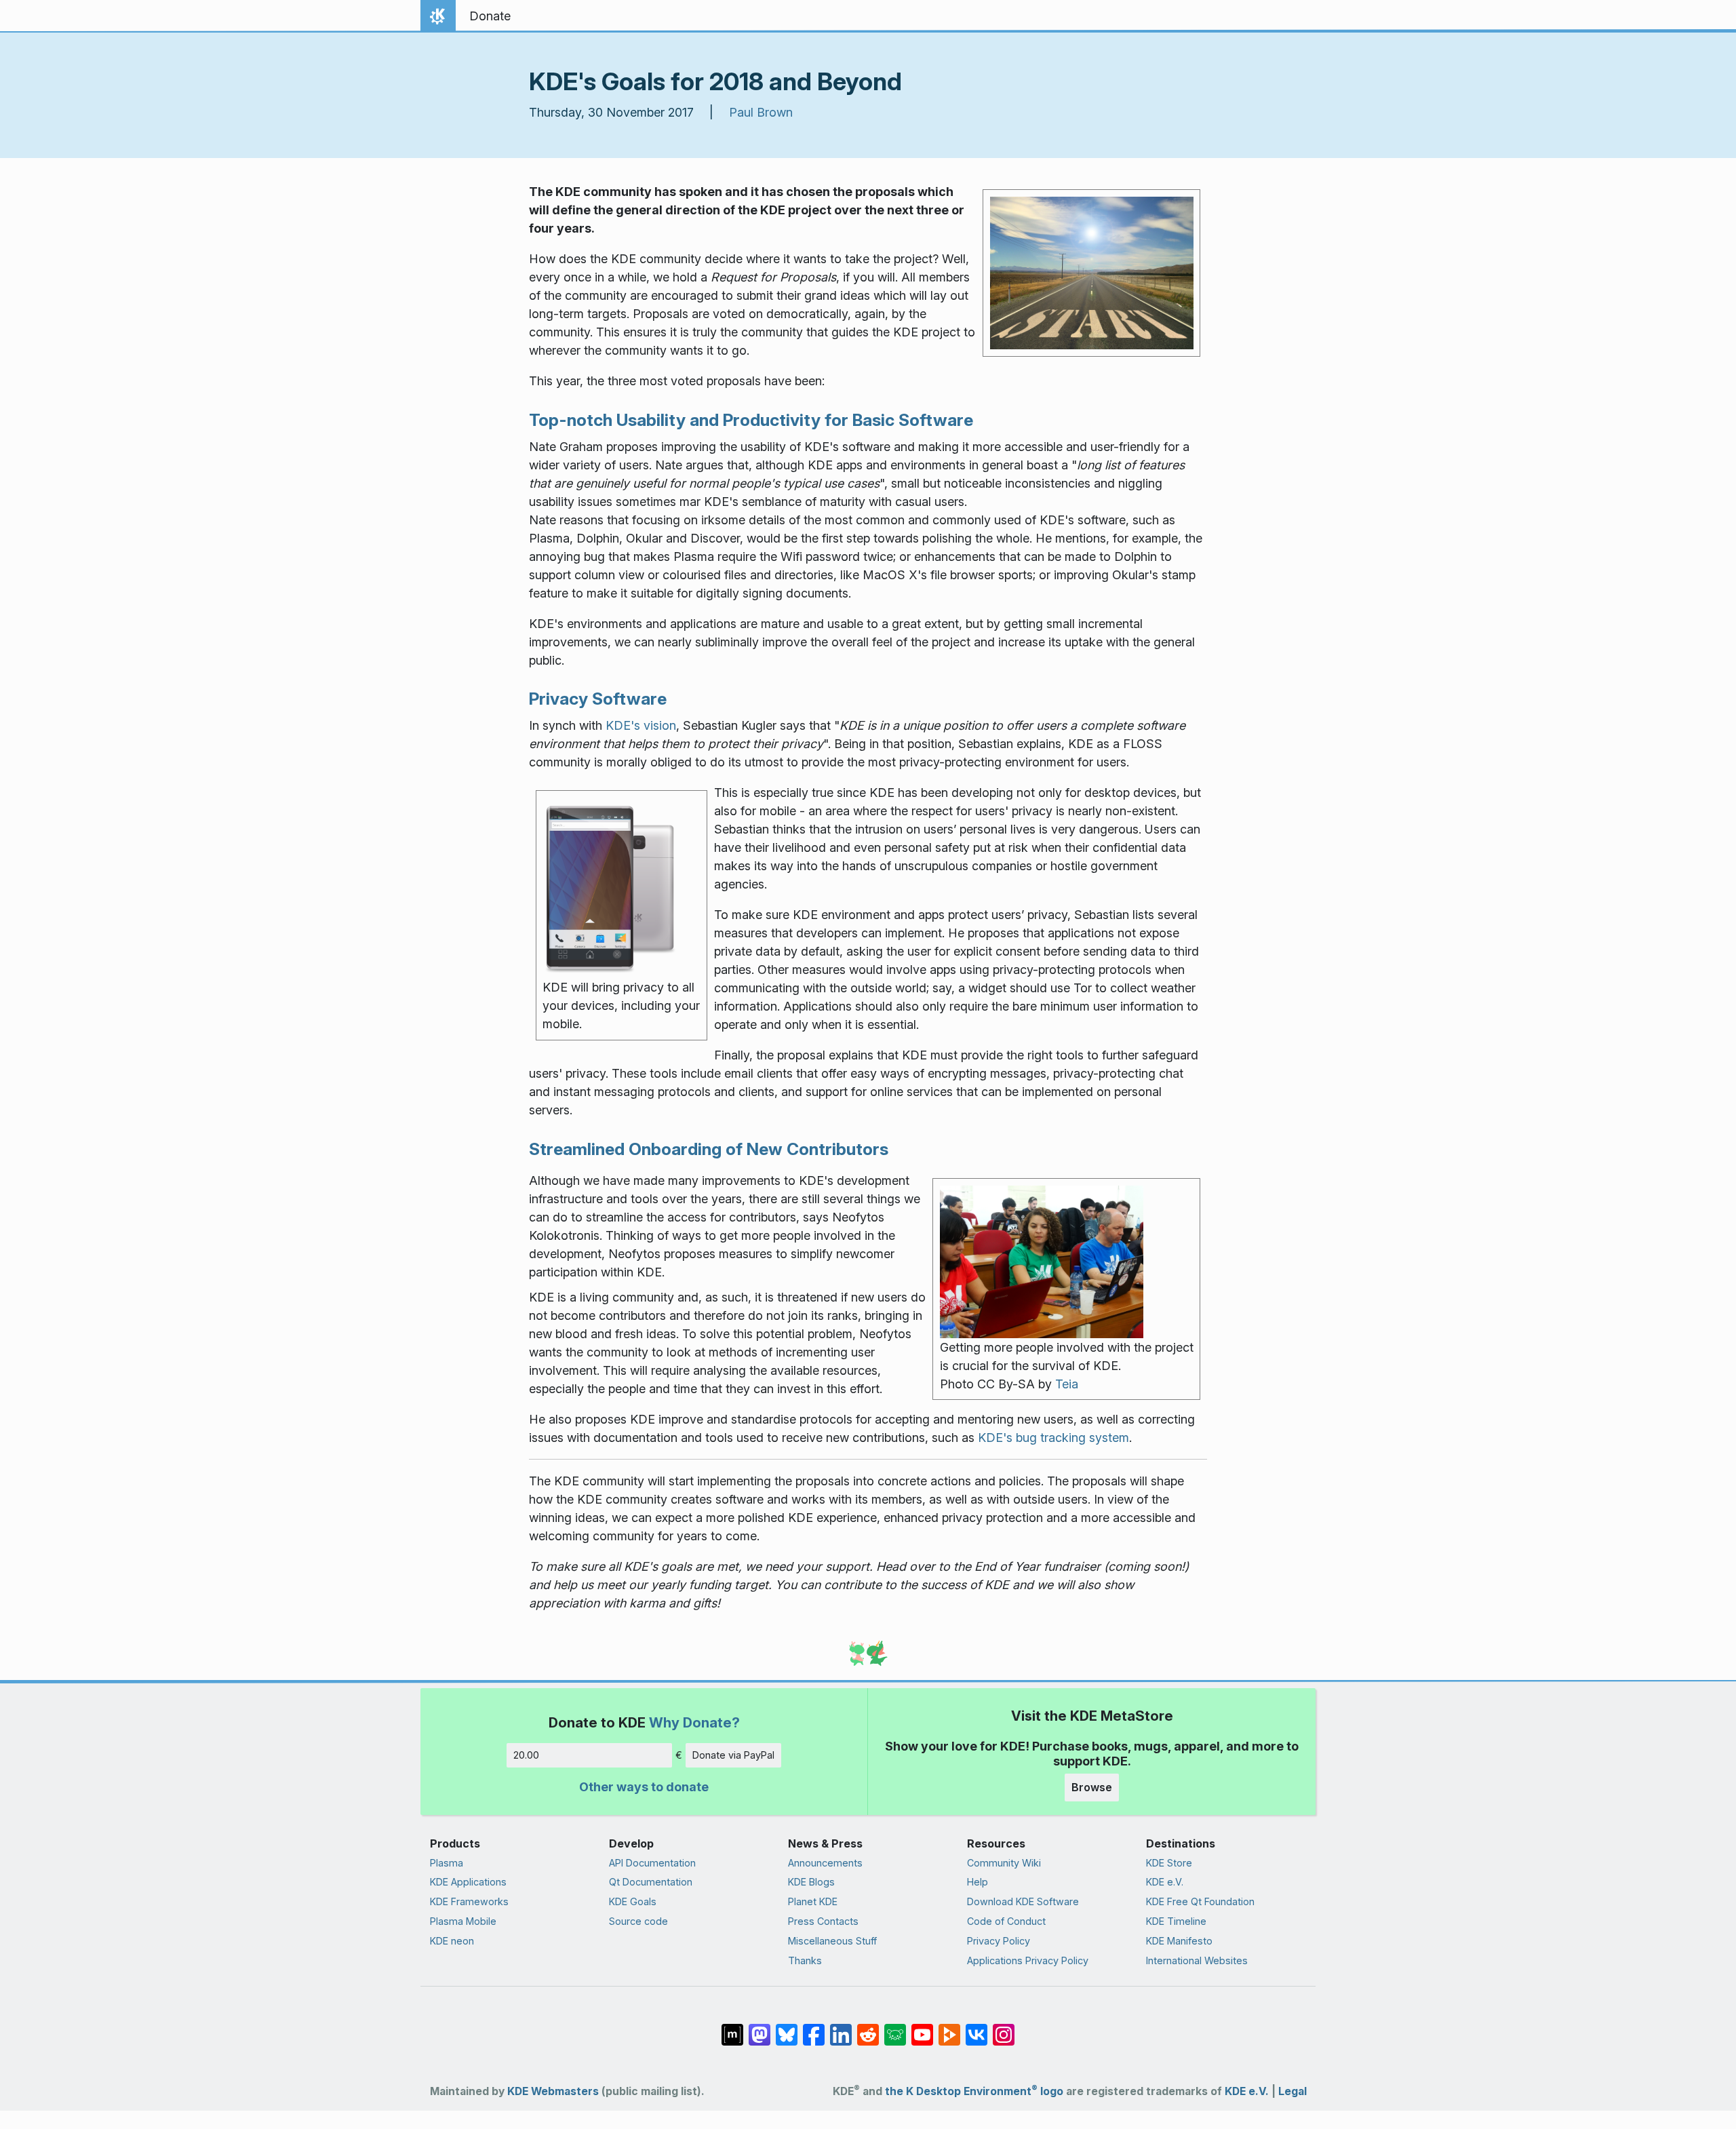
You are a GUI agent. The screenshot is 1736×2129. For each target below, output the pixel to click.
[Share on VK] (976, 2028)
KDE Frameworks (469, 1901)
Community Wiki (1004, 1863)
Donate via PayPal (733, 1755)
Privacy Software (598, 699)
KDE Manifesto (1179, 1941)
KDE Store (1169, 1863)
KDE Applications (468, 1882)
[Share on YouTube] (922, 2028)
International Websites (1197, 1960)
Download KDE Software (1023, 1901)
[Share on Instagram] (1004, 2028)
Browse (1092, 1787)
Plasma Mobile (463, 1921)
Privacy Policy (999, 1941)
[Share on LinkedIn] (841, 2028)
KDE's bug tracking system (1053, 1438)
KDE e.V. (1165, 1882)
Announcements (825, 1863)
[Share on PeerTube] (949, 2028)
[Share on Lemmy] (895, 2028)
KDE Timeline (1176, 1921)
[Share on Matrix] (732, 2028)
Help (978, 1882)
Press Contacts (823, 1921)
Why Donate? (694, 1722)
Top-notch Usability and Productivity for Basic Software (751, 420)
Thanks (805, 1960)
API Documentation (652, 1863)
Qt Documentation (651, 1882)
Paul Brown (761, 112)
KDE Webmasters (553, 2091)
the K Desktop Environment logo (974, 2091)
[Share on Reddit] (868, 2028)
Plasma (447, 1863)
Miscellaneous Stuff (832, 1941)
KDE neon (452, 1941)
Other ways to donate (644, 1787)
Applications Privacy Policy (1028, 1960)
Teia (1067, 1384)
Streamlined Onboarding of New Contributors (709, 1149)
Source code (638, 1921)
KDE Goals (633, 1901)
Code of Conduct (1006, 1921)
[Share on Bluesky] (787, 2028)
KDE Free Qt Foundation (1200, 1901)
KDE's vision (641, 725)
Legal (1293, 2091)
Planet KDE (813, 1901)
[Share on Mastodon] (759, 2028)
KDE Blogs (811, 1882)
